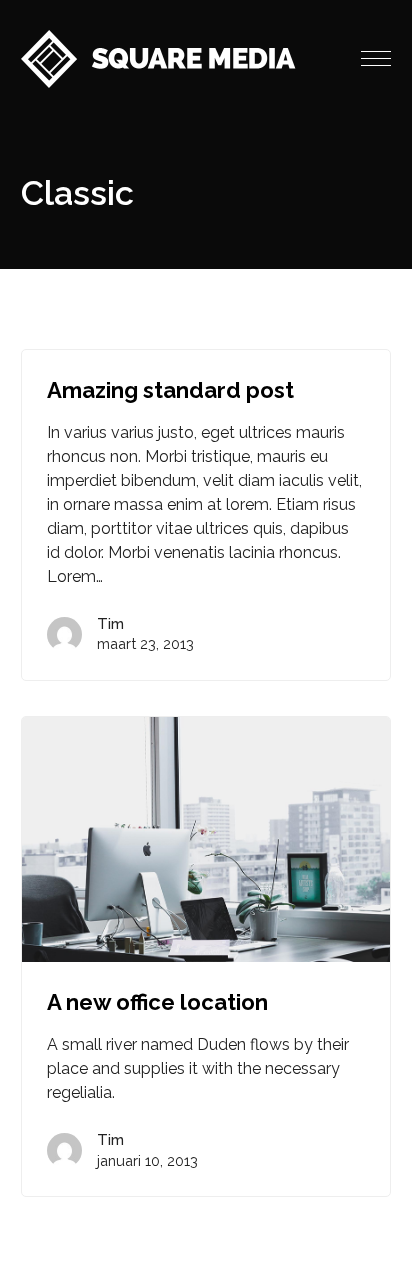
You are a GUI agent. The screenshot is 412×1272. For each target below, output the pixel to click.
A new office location (157, 1002)
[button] (376, 59)
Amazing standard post (170, 390)
